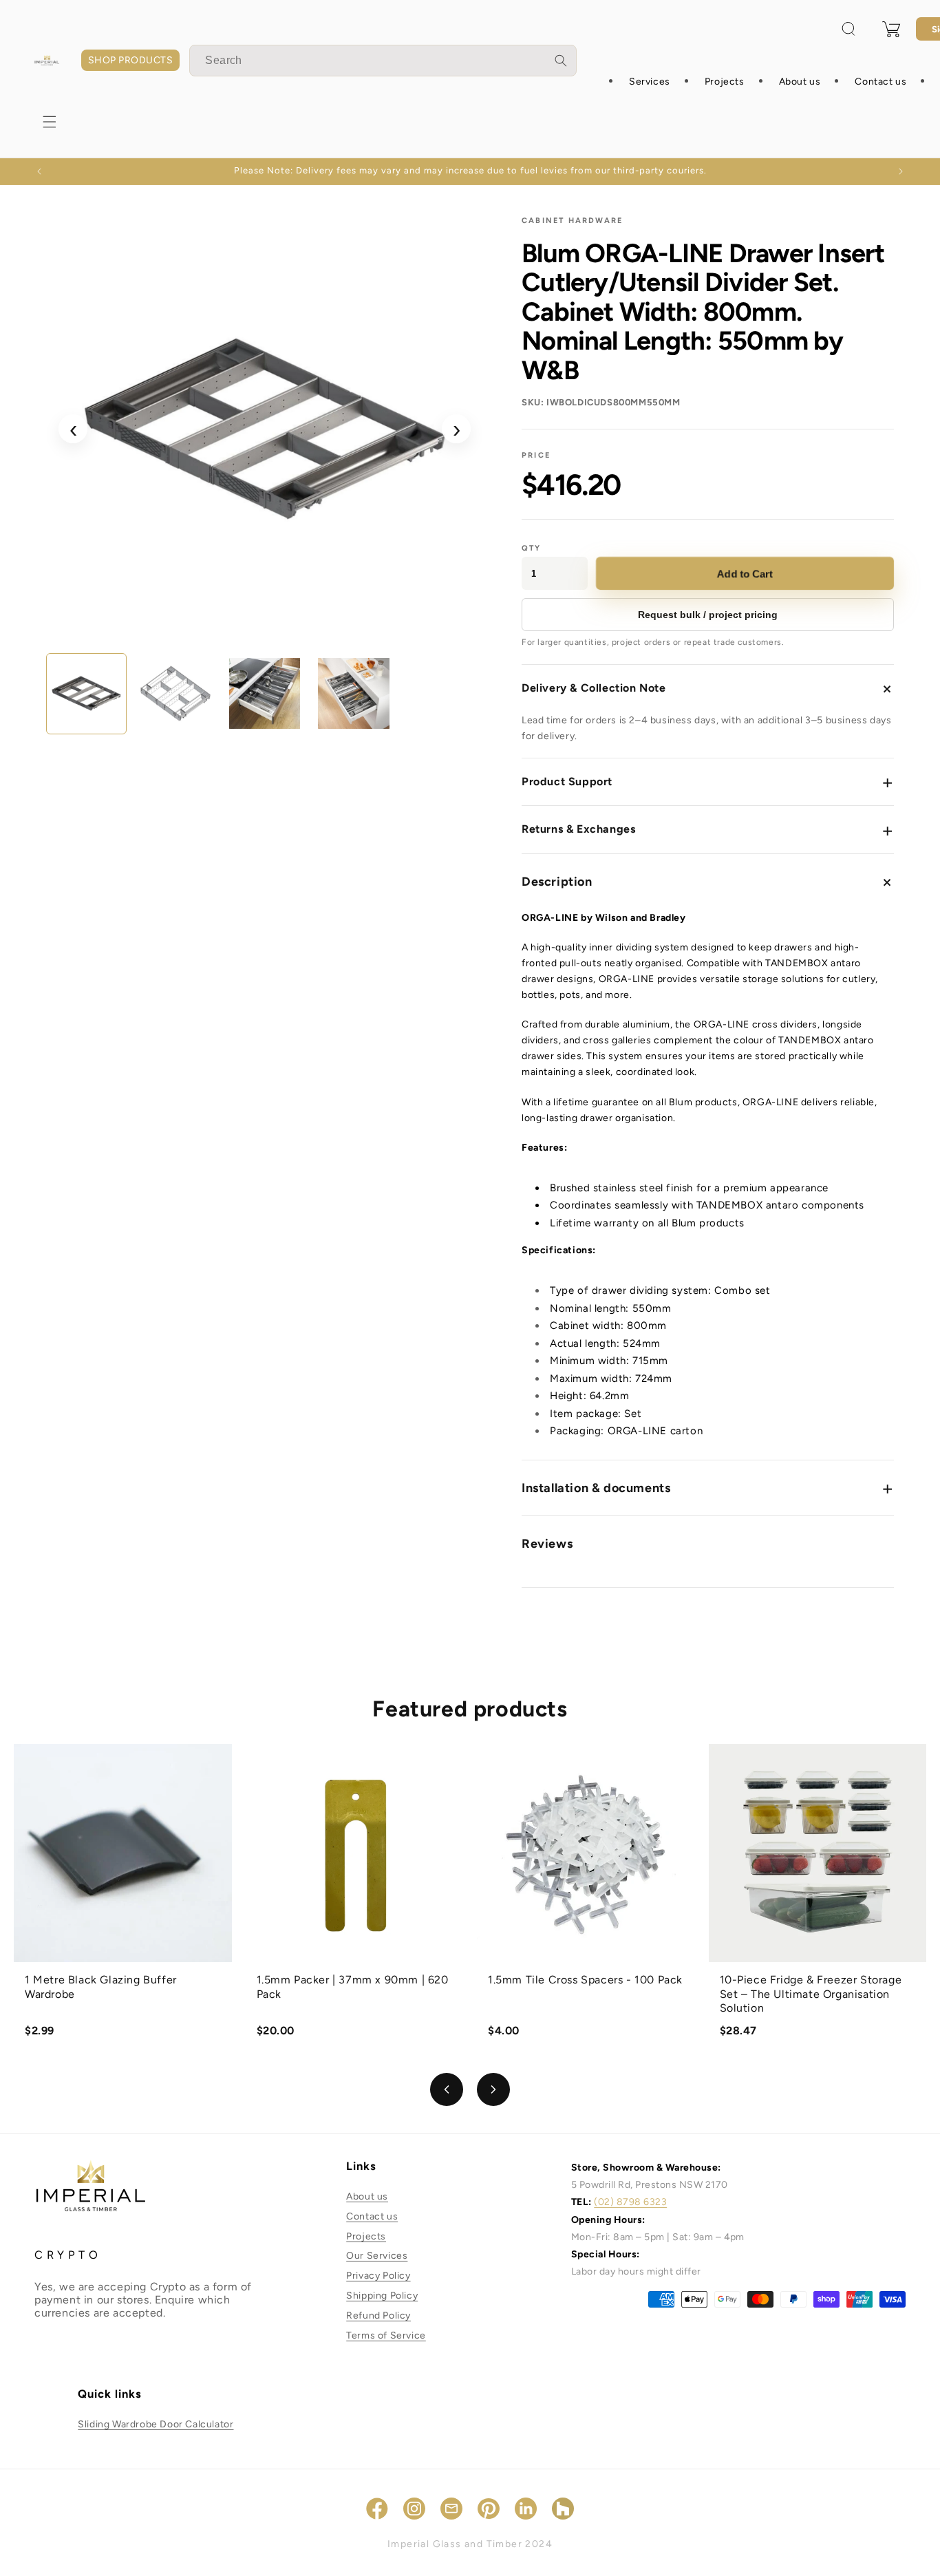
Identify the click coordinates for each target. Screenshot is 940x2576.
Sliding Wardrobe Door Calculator (156, 2424)
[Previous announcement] (39, 171)
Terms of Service (386, 2335)
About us (367, 2196)
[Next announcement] (901, 171)
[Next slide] (493, 2089)
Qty (532, 548)
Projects (366, 2236)
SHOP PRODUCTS (130, 60)
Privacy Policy (378, 2276)
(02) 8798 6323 (630, 2203)
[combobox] (383, 61)
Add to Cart (745, 574)
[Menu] (50, 122)
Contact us (372, 2216)
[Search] (561, 61)
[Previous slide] (447, 2089)
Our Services (377, 2256)
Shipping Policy (382, 2296)
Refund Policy (378, 2316)
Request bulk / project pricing (708, 615)
